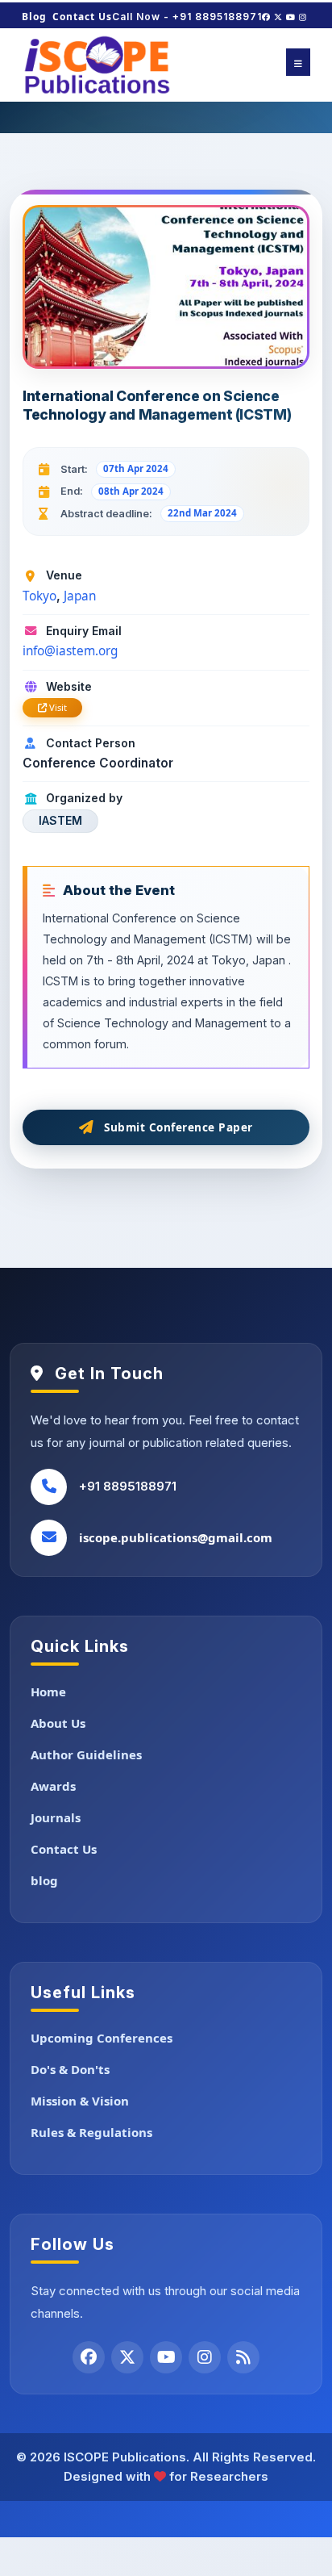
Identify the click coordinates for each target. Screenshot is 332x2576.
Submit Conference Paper (178, 1127)
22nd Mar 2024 (202, 513)
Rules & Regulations (91, 2132)
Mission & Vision (80, 2101)
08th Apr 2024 (131, 491)
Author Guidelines (86, 1754)
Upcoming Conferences (102, 2038)
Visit (57, 707)
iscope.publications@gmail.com (176, 1537)
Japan (80, 596)
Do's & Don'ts (70, 2069)
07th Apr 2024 (136, 468)
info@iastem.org (70, 651)
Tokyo (39, 596)
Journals (56, 1817)
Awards (53, 1786)
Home (48, 1692)
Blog (34, 17)
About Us (58, 1723)
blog (44, 1880)
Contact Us (82, 17)
